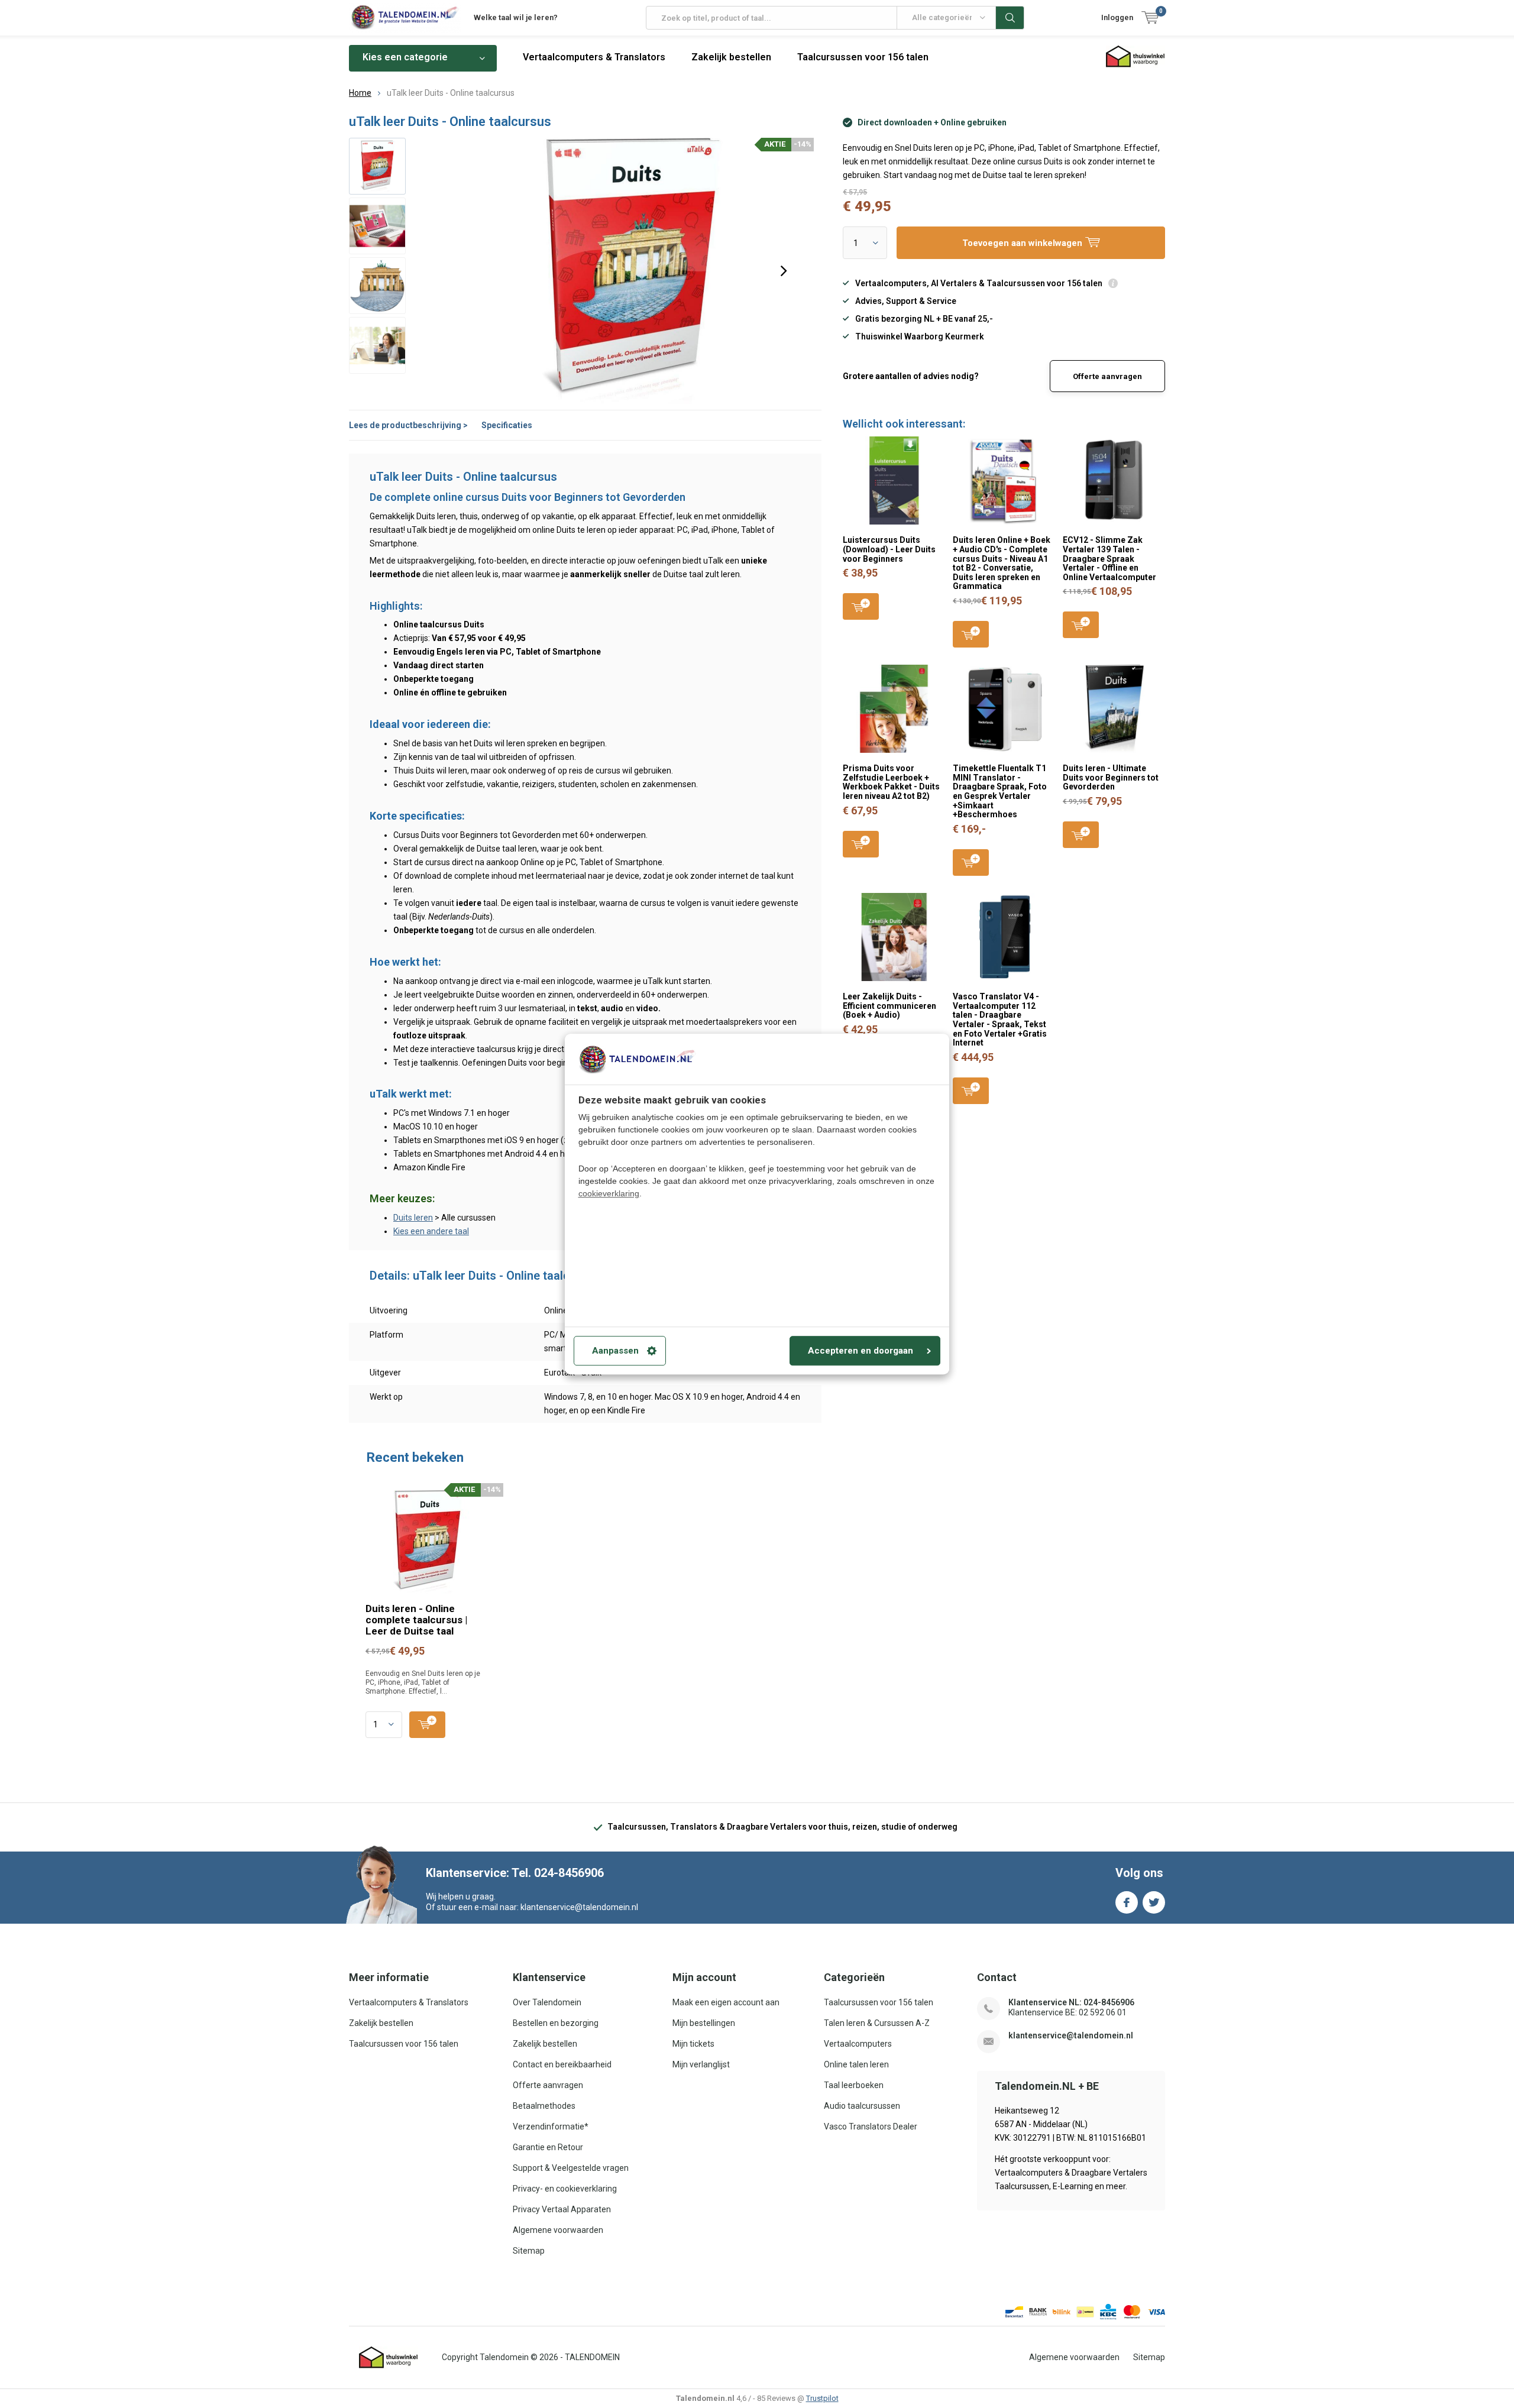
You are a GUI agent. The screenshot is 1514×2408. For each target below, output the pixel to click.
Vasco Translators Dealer (871, 2127)
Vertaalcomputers (858, 2044)
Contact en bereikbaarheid (562, 2064)
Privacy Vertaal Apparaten (562, 2209)
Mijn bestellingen (704, 2023)
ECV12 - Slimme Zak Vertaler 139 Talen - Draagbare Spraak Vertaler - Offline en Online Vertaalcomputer (1109, 559)
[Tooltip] (1113, 285)
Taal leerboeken (854, 2085)
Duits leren (413, 1218)
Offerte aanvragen (1107, 376)
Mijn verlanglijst (701, 2064)
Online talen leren (856, 2064)
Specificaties (507, 425)
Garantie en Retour (548, 2147)
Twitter (1154, 1902)
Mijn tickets (693, 2044)
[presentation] (784, 271)
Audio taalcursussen (862, 2106)
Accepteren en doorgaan (860, 1351)
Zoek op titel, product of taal (1010, 18)
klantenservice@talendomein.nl (1071, 2035)
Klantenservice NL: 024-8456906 (1071, 2002)
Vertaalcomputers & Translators (594, 57)
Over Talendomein (547, 2002)
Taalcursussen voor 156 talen (863, 57)
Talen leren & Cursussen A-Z (877, 2023)
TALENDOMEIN (592, 2357)
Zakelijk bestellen (731, 57)
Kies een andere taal (431, 1231)
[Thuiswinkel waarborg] (389, 2358)
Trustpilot (822, 2398)
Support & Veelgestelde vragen (571, 2168)
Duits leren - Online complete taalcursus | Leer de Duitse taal (416, 1620)
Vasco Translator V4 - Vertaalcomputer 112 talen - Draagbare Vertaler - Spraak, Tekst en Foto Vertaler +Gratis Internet (1000, 1019)
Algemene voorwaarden (558, 2230)
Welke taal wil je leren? (516, 17)
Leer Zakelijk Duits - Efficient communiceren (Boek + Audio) (889, 1006)
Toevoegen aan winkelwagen (861, 606)
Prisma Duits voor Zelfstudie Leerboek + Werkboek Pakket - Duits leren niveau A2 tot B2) (891, 782)
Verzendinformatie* (551, 2127)
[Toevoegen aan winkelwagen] (427, 1725)
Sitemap (529, 2251)
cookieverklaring (609, 1193)
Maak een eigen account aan (726, 2002)
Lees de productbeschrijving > (408, 425)
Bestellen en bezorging (556, 2023)
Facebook (1127, 1902)
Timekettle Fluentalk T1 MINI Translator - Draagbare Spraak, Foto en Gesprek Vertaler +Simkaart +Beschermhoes (1000, 791)
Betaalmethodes (544, 2106)
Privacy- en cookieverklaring (565, 2189)
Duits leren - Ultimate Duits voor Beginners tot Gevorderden (1111, 777)
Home (360, 93)
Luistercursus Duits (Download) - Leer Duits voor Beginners (889, 549)
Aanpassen (615, 1351)
